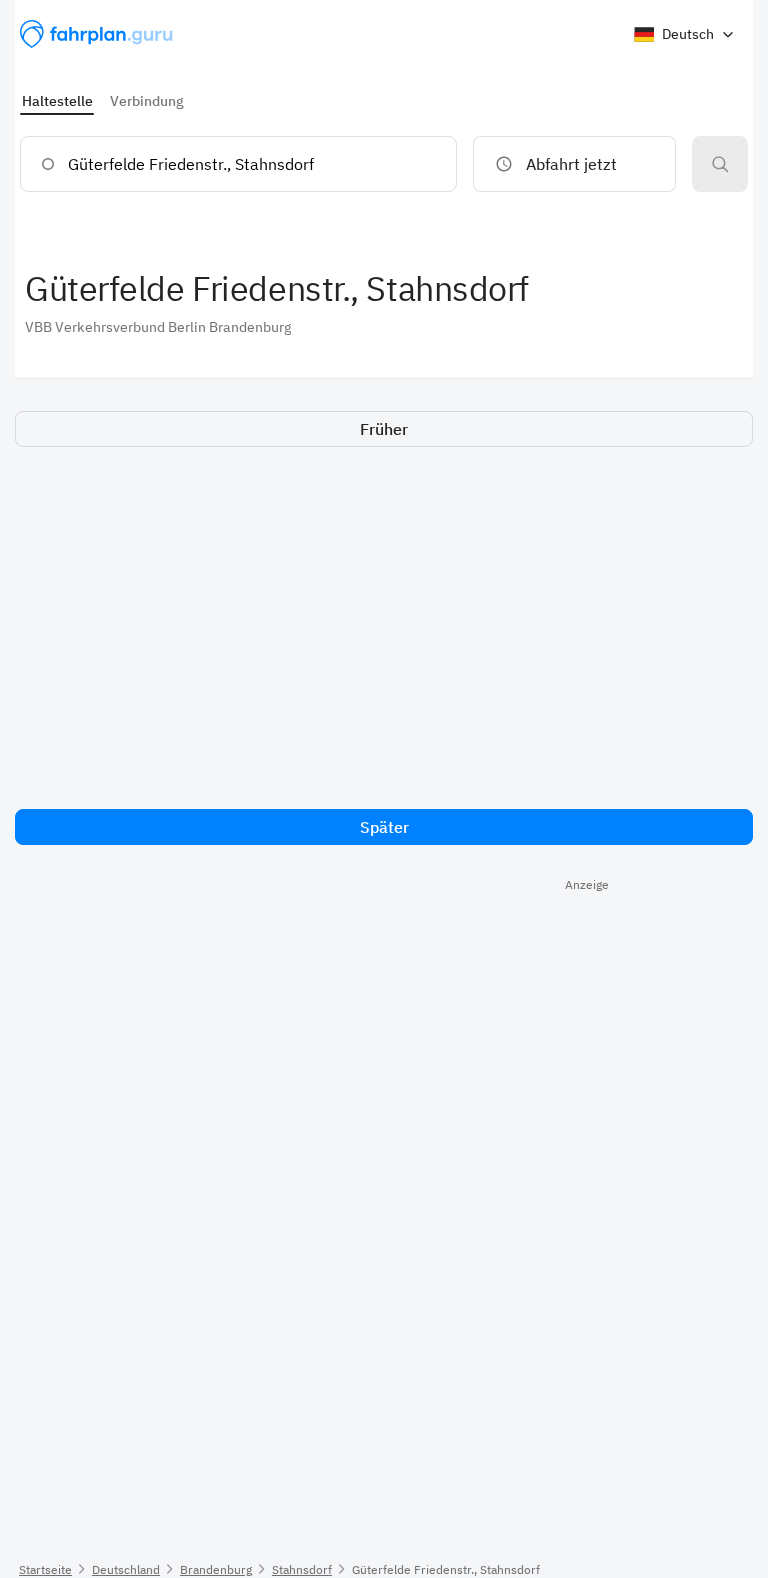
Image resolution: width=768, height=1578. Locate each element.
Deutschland (126, 1569)
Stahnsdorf (302, 1569)
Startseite (45, 1569)
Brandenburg (216, 1569)
